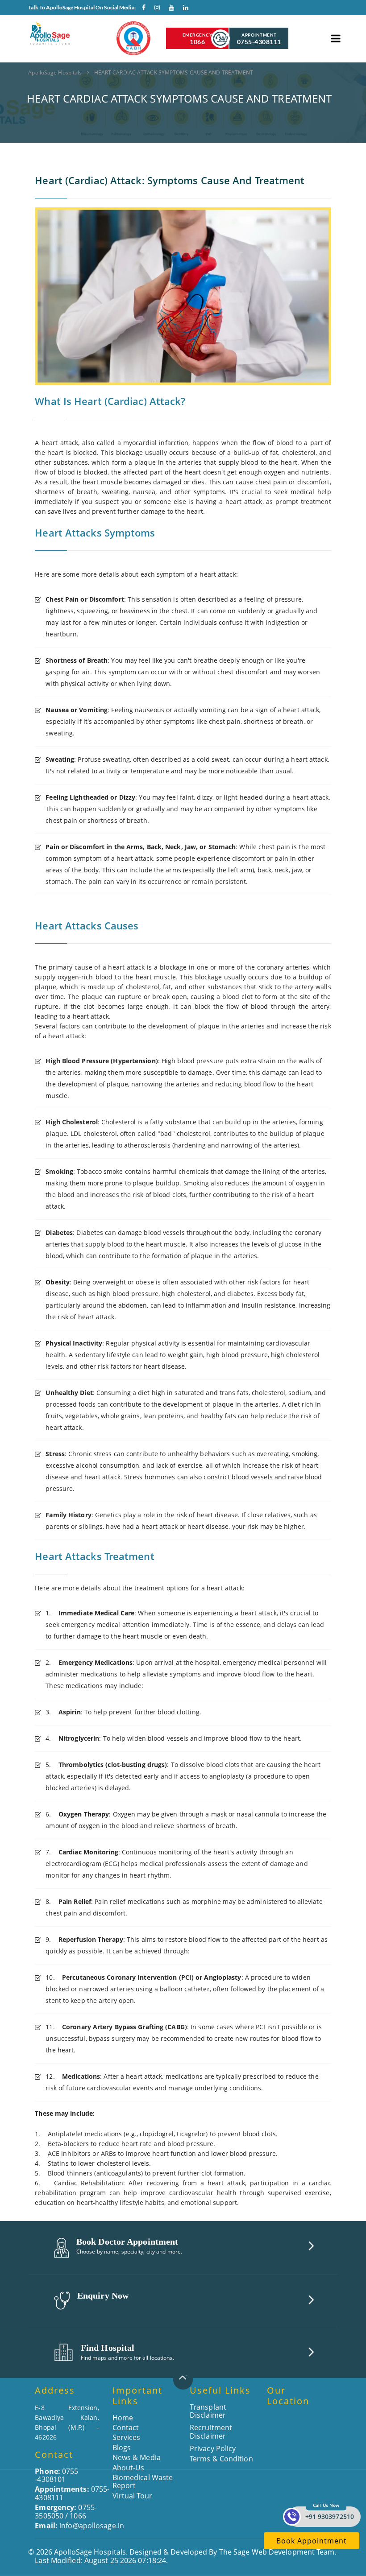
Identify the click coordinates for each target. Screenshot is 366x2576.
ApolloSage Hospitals (56, 72)
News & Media (137, 2457)
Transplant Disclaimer (208, 2411)
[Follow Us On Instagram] (155, 9)
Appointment (259, 39)
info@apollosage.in (79, 2526)
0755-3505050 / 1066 (66, 2511)
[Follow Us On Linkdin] (183, 9)
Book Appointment (312, 2541)
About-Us (129, 2468)
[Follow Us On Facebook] (141, 9)
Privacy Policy (213, 2448)
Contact (126, 2427)
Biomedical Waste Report (143, 2481)
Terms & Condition (221, 2459)
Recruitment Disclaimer (211, 2432)
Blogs (122, 2448)
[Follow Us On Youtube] (169, 9)
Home (123, 2418)
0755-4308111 (72, 2493)
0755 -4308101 (56, 2475)
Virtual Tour (132, 2496)
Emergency (198, 39)
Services (127, 2437)
